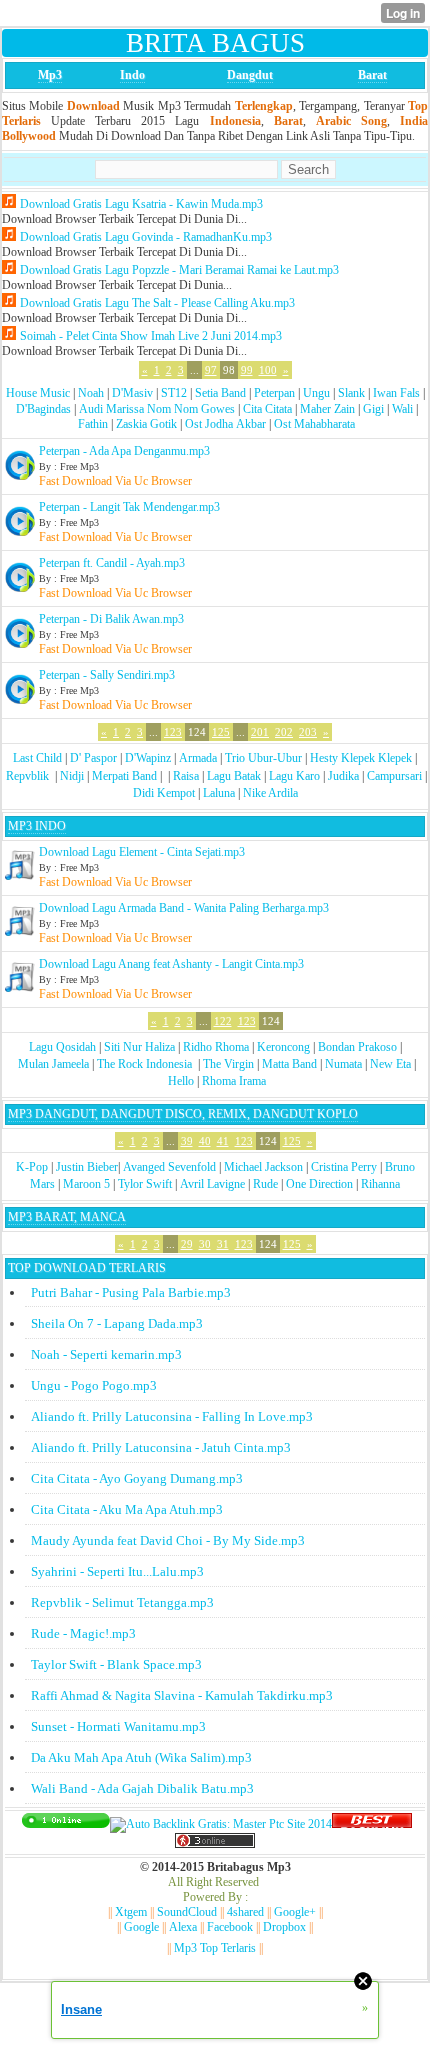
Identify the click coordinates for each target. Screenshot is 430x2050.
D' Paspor (93, 758)
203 (308, 732)
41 (223, 1141)
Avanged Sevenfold (169, 1167)
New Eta (390, 1064)
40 (205, 1141)
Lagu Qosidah (62, 1047)
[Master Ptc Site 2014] (221, 1824)
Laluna (219, 793)
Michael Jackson (263, 1167)
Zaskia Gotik (146, 424)
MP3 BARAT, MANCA (67, 1217)
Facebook (230, 1927)
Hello (181, 1081)
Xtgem (131, 1912)
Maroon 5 (86, 1184)
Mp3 (50, 75)
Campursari (394, 776)
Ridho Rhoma (216, 1047)
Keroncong (283, 1047)
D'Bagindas (43, 409)
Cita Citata (267, 409)
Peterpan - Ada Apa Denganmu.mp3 (124, 451)
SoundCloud (187, 1912)
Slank (351, 393)
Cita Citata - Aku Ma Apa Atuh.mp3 (127, 1509)
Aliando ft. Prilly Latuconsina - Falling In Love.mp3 (172, 1416)
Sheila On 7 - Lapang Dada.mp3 (117, 1323)
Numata (343, 1064)
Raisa (186, 776)
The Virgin (228, 1064)
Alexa (183, 1927)
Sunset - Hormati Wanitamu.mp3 (118, 1726)
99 (247, 370)
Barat (372, 75)
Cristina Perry (344, 1167)
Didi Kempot (164, 793)
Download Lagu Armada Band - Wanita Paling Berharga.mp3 (184, 908)
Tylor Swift (145, 1184)
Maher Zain (327, 409)
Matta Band (289, 1064)
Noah (91, 393)
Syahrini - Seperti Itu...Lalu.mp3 (117, 1571)
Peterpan (274, 393)
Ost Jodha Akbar (225, 424)
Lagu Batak (234, 776)
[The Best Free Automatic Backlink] (372, 1824)
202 (284, 732)
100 (268, 370)
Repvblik (27, 776)
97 (211, 370)
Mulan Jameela (53, 1064)
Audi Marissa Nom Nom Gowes (157, 409)
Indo (132, 75)
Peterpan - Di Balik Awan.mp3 (111, 619)
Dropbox (284, 1927)
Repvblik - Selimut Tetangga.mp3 (122, 1602)
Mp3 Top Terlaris (215, 1948)
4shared (245, 1912)
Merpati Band (124, 776)
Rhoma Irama (234, 1081)
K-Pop (32, 1167)
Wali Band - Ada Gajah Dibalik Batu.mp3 (142, 1788)
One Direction (319, 1184)
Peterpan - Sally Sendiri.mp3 (107, 675)
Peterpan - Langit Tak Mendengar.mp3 (129, 507)
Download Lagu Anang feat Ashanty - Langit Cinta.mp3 (171, 964)
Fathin (93, 424)
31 (223, 1244)
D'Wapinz (148, 758)
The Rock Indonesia (146, 1064)
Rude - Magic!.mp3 (83, 1633)
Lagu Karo (294, 776)
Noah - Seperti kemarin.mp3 (106, 1354)
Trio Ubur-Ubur (263, 758)
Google (141, 1927)
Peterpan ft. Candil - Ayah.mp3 (112, 563)
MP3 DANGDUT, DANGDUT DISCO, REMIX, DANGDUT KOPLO (183, 1114)
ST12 (174, 393)
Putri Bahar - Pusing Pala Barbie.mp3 (131, 1292)
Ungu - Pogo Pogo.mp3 (94, 1385)
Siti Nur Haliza (139, 1047)
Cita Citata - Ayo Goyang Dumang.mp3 (137, 1478)
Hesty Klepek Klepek (361, 758)
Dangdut (250, 75)
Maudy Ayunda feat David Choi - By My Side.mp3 (168, 1540)
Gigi (373, 409)
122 (223, 1021)
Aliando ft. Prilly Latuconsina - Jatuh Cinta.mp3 (161, 1447)
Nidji (72, 776)
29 (187, 1244)
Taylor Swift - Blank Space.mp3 (116, 1664)
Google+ (295, 1912)
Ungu (316, 393)
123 (173, 732)
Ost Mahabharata (314, 424)
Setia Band (220, 393)
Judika (343, 776)
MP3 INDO (37, 826)
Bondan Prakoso (357, 1047)
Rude (265, 1184)
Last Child (37, 758)
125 (221, 732)
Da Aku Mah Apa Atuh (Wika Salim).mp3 (141, 1757)
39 (187, 1141)
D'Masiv (132, 393)
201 (260, 732)
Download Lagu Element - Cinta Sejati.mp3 (142, 852)
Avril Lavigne (212, 1184)
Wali (402, 409)
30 (205, 1244)
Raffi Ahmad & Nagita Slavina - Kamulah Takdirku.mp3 (182, 1695)
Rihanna (380, 1184)
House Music (38, 393)
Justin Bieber (87, 1167)
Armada (198, 758)
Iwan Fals (396, 393)
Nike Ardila (270, 793)
